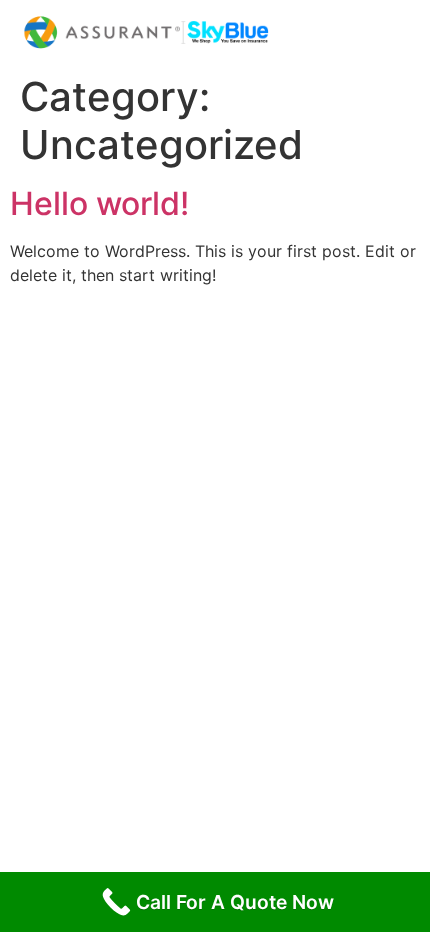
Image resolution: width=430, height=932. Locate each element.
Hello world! (99, 203)
